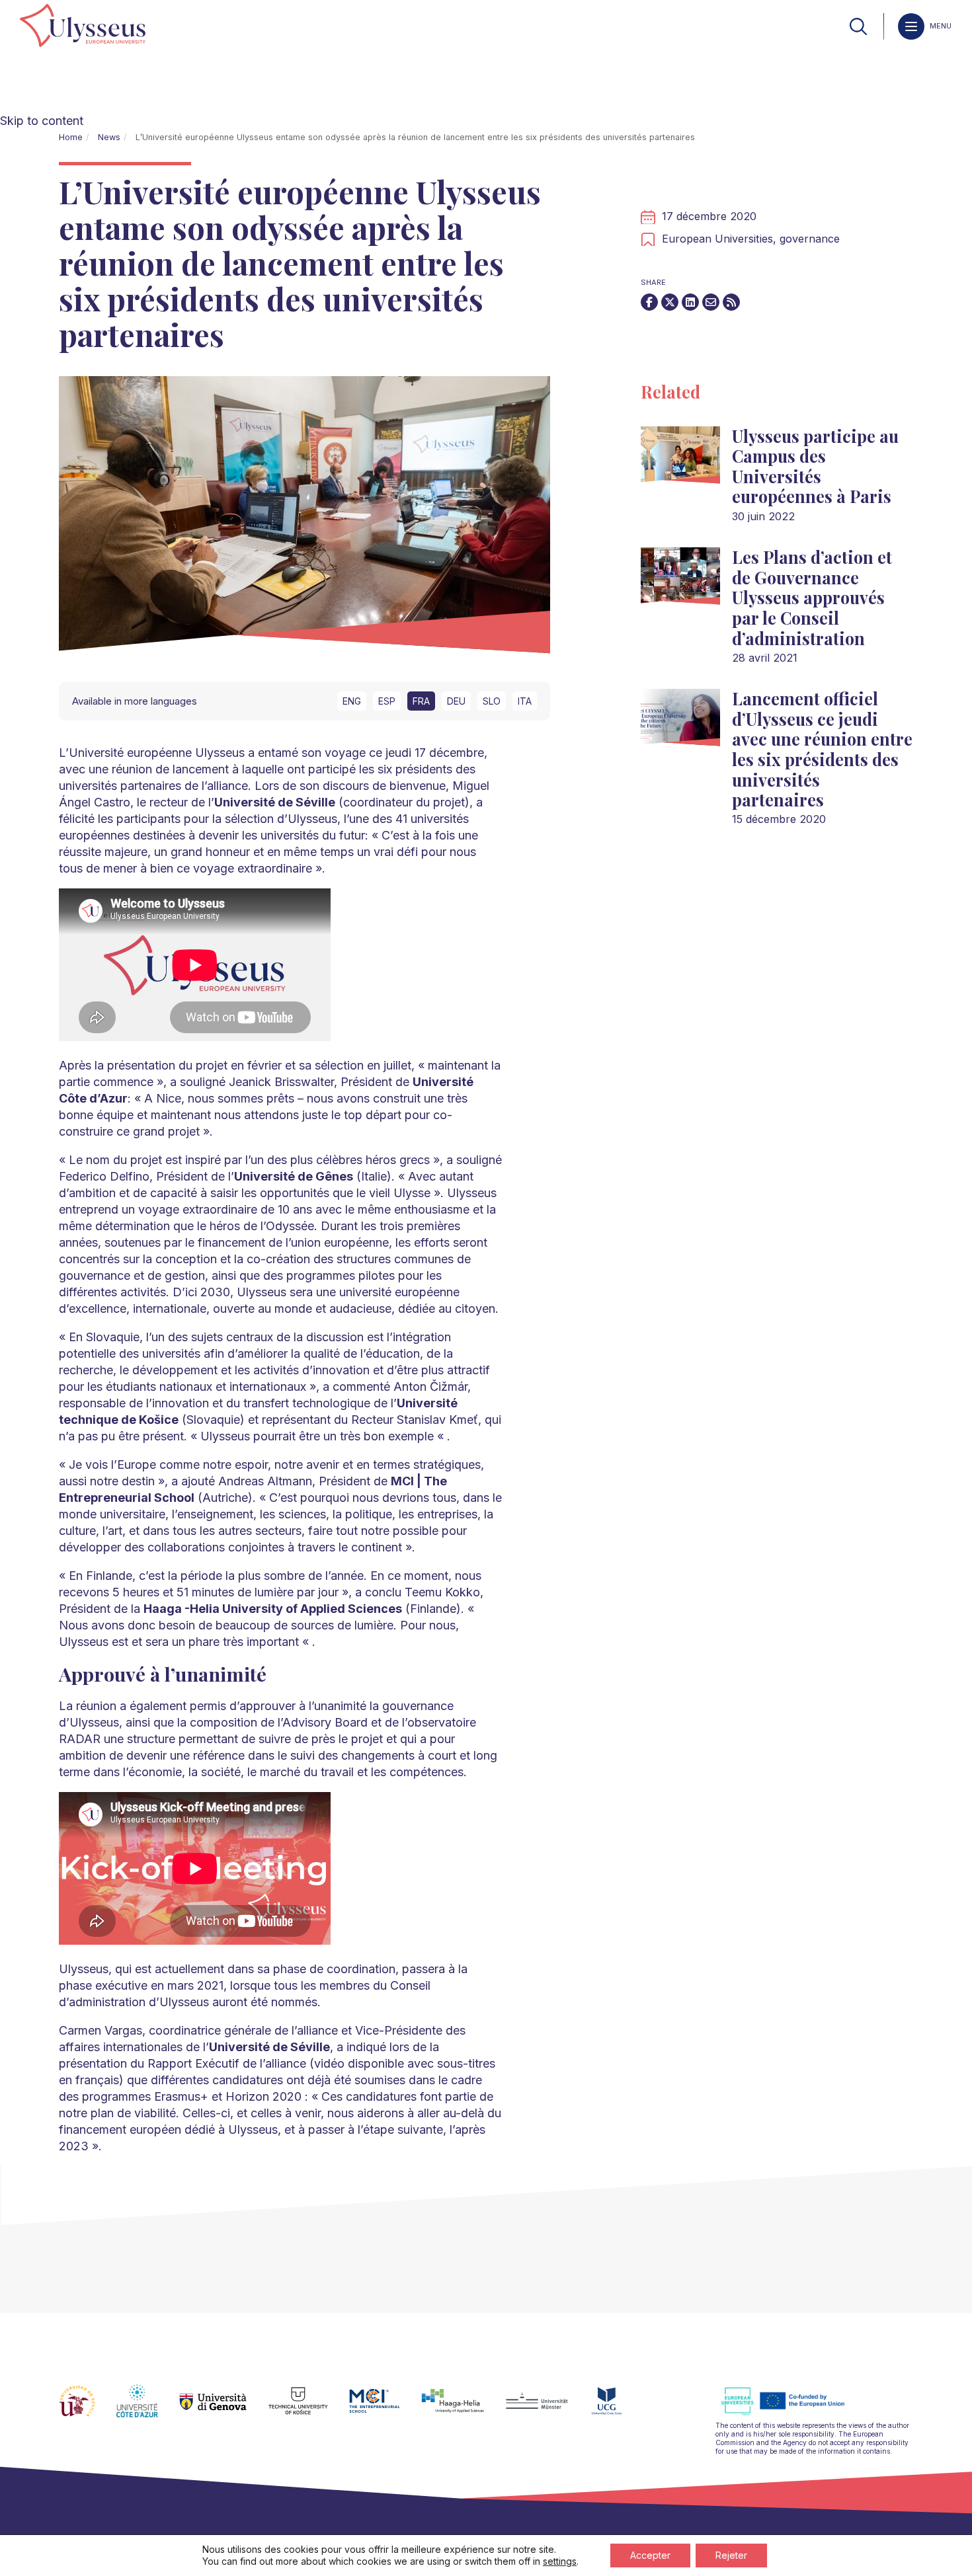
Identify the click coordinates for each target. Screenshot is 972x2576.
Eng (352, 701)
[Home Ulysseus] (83, 26)
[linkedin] (690, 302)
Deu (456, 701)
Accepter (650, 2555)
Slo (492, 701)
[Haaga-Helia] (463, 2409)
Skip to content (42, 121)
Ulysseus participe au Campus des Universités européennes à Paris (815, 466)
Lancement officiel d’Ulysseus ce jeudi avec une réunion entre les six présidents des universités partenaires (822, 749)
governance (810, 239)
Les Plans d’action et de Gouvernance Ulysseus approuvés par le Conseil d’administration (812, 597)
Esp (387, 701)
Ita (525, 701)
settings (560, 2561)
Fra (421, 701)
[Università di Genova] (224, 2409)
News (109, 137)
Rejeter (731, 2555)
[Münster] (547, 2409)
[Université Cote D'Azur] (148, 2409)
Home (71, 137)
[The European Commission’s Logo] (793, 2413)
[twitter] (670, 302)
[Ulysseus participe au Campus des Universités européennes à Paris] (680, 460)
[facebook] (649, 302)
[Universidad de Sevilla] (88, 2409)
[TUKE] (309, 2409)
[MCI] (385, 2409)
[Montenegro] (618, 2409)
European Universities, (721, 239)
